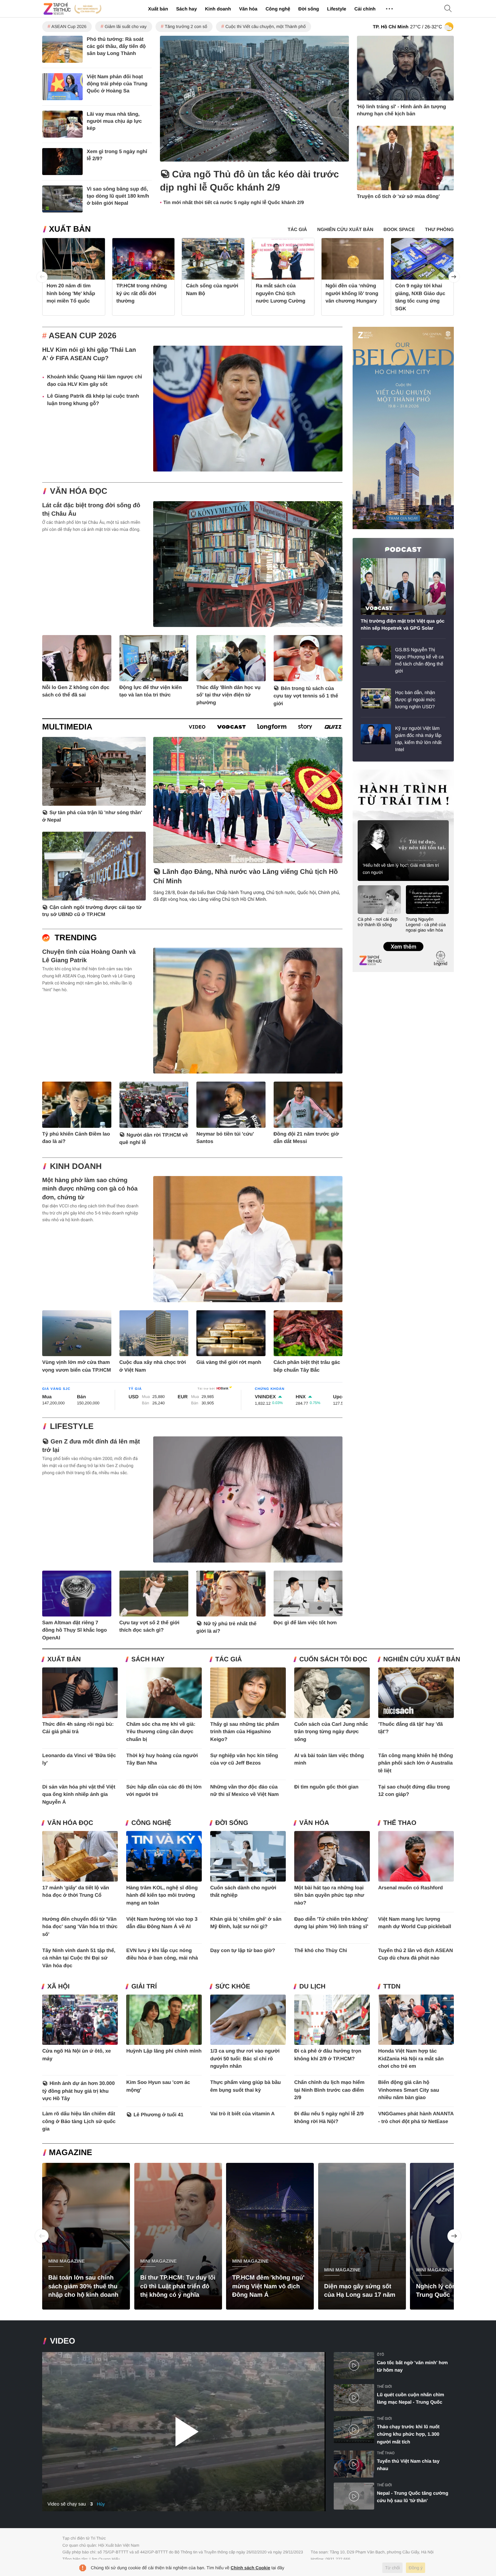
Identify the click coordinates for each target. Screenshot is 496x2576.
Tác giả (229, 1659)
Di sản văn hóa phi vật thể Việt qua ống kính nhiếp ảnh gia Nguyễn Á (79, 1795)
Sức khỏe (233, 1987)
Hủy (101, 2504)
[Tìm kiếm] (448, 9)
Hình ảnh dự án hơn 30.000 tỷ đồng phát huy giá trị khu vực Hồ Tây (78, 2091)
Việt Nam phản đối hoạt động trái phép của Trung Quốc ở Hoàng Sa (117, 84)
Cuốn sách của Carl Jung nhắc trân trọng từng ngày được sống (331, 1732)
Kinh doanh (218, 9)
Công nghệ (278, 9)
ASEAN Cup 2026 (69, 26)
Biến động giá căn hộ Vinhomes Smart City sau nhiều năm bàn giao (409, 2090)
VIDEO (63, 2341)
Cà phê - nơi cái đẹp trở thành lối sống (378, 922)
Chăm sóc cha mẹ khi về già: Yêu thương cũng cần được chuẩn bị (161, 1732)
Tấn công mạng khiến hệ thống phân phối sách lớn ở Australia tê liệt (416, 1763)
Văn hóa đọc (79, 491)
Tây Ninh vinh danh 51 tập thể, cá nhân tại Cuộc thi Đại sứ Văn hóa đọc (79, 1958)
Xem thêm (403, 940)
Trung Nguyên (365, 772)
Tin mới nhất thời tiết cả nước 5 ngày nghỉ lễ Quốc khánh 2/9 (234, 203)
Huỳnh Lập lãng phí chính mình (164, 2051)
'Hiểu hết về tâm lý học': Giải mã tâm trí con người (401, 869)
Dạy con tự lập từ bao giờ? (243, 1951)
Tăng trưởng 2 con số (186, 26)
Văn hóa (248, 9)
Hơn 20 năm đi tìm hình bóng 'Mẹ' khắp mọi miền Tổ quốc (71, 293)
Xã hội (58, 1987)
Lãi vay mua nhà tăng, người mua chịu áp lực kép (114, 121)
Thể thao (400, 1823)
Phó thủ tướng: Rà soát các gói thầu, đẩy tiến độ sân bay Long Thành (116, 46)
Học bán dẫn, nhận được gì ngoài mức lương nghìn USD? (415, 699)
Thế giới (384, 2387)
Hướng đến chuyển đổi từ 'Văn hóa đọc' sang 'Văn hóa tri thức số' (80, 1927)
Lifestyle (337, 9)
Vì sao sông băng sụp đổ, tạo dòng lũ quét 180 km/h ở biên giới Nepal (118, 196)
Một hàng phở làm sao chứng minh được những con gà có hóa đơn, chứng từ (90, 1189)
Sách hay (186, 9)
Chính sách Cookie (251, 2568)
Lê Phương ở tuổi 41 (159, 2115)
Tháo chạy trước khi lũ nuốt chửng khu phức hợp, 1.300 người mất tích (408, 2434)
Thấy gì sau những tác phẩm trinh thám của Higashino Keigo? (245, 1732)
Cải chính (365, 9)
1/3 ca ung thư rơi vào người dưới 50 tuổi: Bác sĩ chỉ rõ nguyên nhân (245, 2059)
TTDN (392, 1987)
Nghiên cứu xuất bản (422, 1659)
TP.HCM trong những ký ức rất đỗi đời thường (142, 293)
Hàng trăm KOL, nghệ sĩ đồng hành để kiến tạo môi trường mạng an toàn (162, 1895)
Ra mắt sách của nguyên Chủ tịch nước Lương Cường (281, 293)
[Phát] (184, 2432)
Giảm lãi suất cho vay (126, 26)
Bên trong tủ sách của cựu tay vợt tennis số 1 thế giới (306, 696)
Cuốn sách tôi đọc (333, 1659)
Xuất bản (158, 9)
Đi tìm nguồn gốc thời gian (326, 1787)
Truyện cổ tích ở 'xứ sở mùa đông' (398, 196)
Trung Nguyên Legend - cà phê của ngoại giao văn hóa (426, 925)
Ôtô (380, 2355)
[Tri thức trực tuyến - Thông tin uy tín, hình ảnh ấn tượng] (73, 9)
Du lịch (312, 1987)
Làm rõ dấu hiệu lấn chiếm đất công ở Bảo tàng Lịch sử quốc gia (79, 2121)
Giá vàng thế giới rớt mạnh (229, 1362)
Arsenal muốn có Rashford (411, 1888)
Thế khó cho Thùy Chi (321, 1951)
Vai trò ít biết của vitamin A (242, 2114)
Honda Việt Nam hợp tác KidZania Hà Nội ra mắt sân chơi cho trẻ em (411, 2059)
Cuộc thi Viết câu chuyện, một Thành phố (266, 26)
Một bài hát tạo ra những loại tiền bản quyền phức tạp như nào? (329, 1895)
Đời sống (309, 9)
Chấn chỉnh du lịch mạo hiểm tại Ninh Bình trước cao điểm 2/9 (329, 2090)
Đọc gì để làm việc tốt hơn (305, 1623)
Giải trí (144, 1987)
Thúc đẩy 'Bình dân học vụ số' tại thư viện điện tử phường (228, 695)
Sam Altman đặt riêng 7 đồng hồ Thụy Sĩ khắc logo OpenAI (75, 1630)
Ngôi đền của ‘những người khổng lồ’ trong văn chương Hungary (352, 293)
